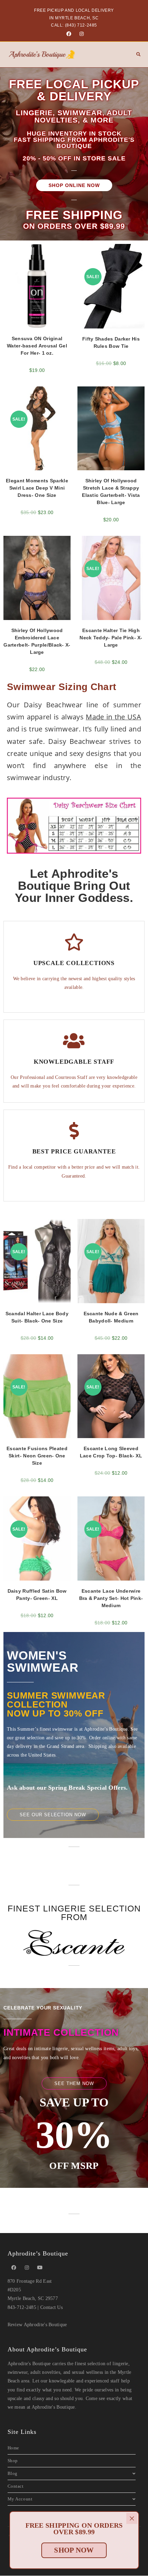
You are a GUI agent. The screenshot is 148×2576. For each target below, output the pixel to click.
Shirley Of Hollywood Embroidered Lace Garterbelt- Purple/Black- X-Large (37, 641)
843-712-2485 (22, 2307)
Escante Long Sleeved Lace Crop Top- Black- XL (111, 1452)
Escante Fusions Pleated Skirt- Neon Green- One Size (37, 1456)
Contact (16, 2486)
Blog (13, 2473)
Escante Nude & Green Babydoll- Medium (111, 1317)
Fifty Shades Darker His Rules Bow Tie (111, 342)
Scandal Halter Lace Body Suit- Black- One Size (37, 1317)
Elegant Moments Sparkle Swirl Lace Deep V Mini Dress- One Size (37, 488)
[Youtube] (40, 2268)
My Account (20, 2499)
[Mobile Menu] (136, 55)
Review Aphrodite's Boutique (37, 2325)
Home (13, 2448)
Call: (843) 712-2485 (74, 25)
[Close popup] (132, 2518)
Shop (13, 2461)
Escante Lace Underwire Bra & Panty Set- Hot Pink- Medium (111, 1598)
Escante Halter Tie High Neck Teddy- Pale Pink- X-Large (111, 638)
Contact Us (51, 2307)
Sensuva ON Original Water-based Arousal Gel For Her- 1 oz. (37, 346)
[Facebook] (69, 34)
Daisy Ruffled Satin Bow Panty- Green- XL (37, 1595)
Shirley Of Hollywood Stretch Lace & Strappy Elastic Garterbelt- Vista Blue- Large (111, 491)
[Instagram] (81, 34)
